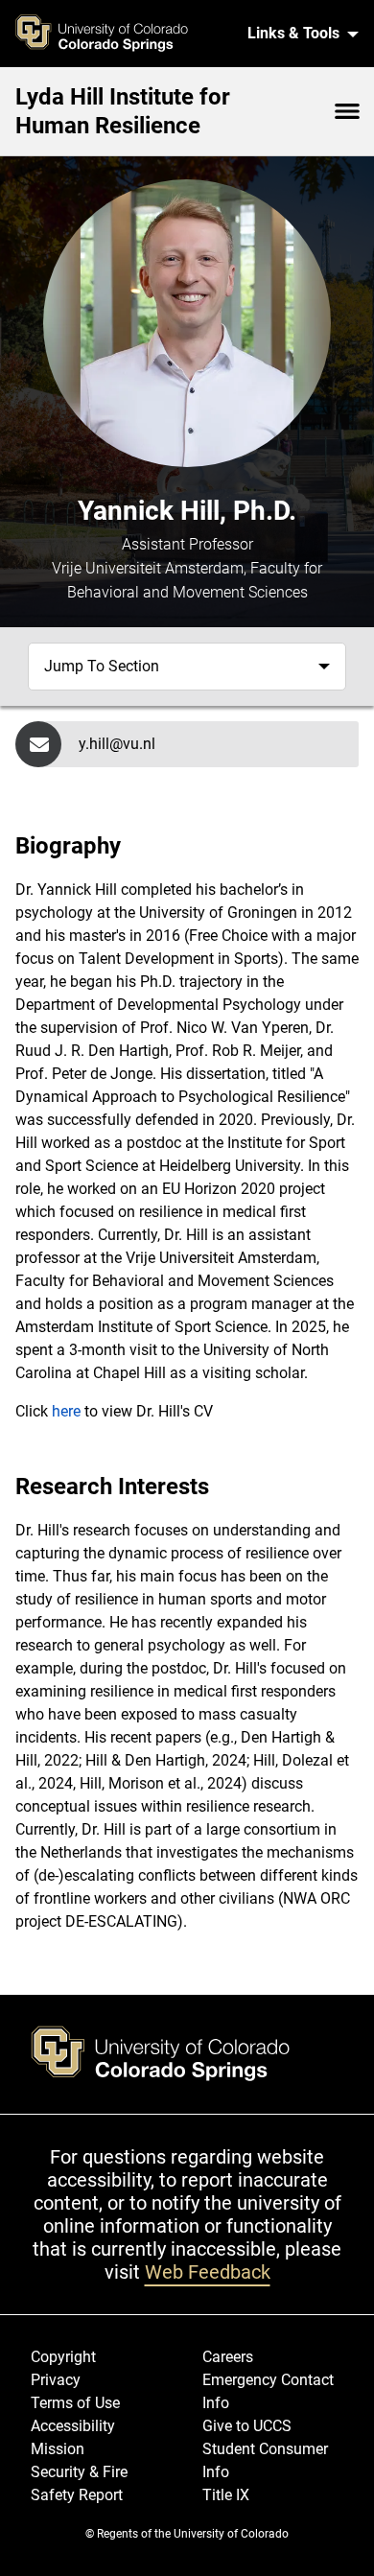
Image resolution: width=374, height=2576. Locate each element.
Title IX (226, 2495)
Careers (228, 2357)
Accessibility (73, 2426)
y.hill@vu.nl (117, 744)
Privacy (56, 2380)
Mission (58, 2449)
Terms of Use (75, 2403)
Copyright (63, 2357)
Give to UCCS (247, 2426)
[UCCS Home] (123, 34)
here (68, 1411)
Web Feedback (208, 2272)
